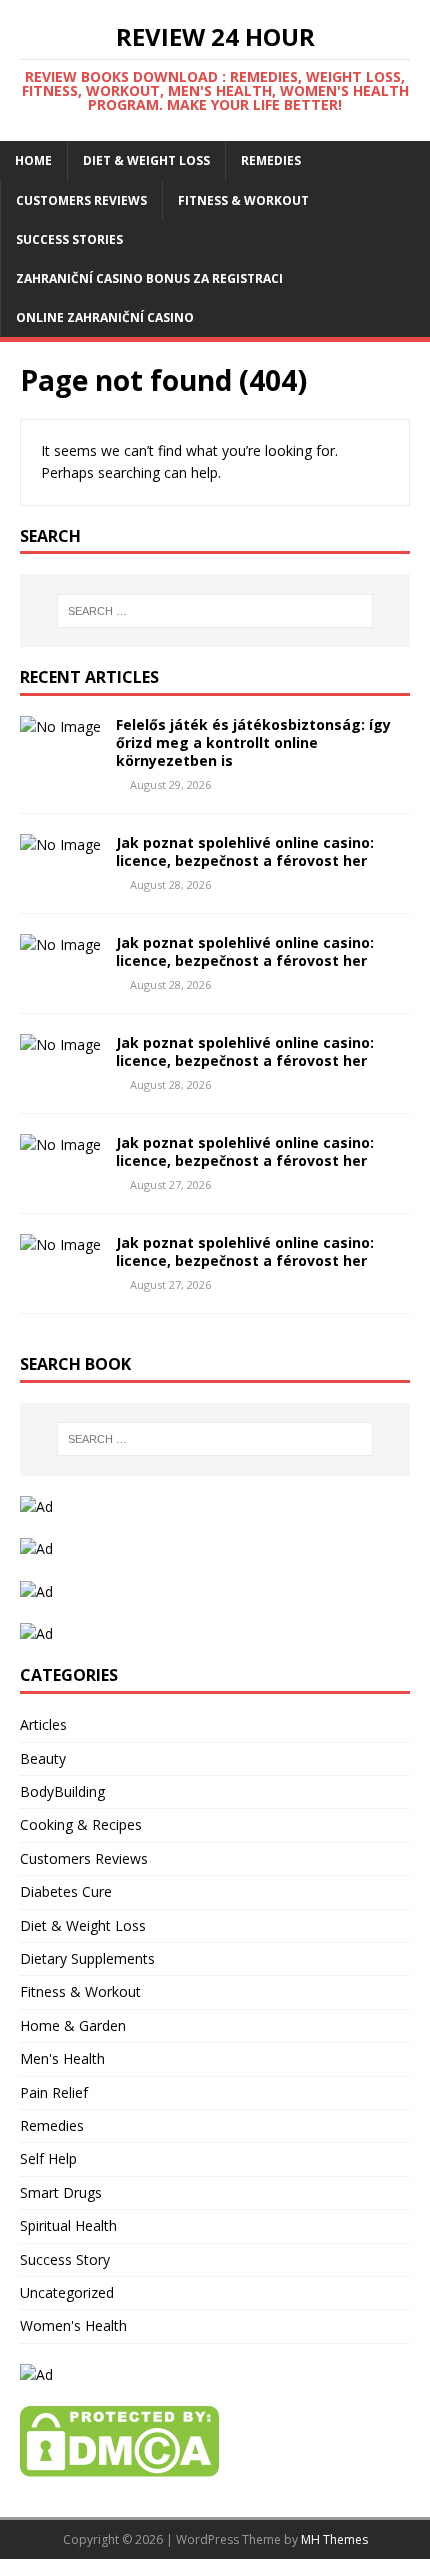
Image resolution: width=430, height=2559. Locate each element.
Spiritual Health (68, 2225)
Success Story (65, 2259)
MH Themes (334, 2539)
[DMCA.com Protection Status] (119, 2465)
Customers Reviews (81, 200)
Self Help (48, 2158)
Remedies (271, 160)
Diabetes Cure (66, 1891)
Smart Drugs (61, 2192)
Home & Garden (73, 2025)
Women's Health (73, 2325)
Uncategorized (67, 2292)
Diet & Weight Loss (146, 160)
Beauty (43, 1758)
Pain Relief (54, 2092)
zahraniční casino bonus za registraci (149, 278)
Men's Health (62, 2058)
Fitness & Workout (243, 200)
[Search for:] (215, 611)
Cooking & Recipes (81, 1824)
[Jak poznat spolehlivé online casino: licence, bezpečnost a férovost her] (60, 844)
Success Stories (69, 239)
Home (33, 160)
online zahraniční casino (105, 317)
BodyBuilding (62, 1791)
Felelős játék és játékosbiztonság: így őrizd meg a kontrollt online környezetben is (253, 742)
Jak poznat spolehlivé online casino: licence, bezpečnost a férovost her (245, 851)
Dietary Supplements (87, 1958)
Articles (43, 1724)
